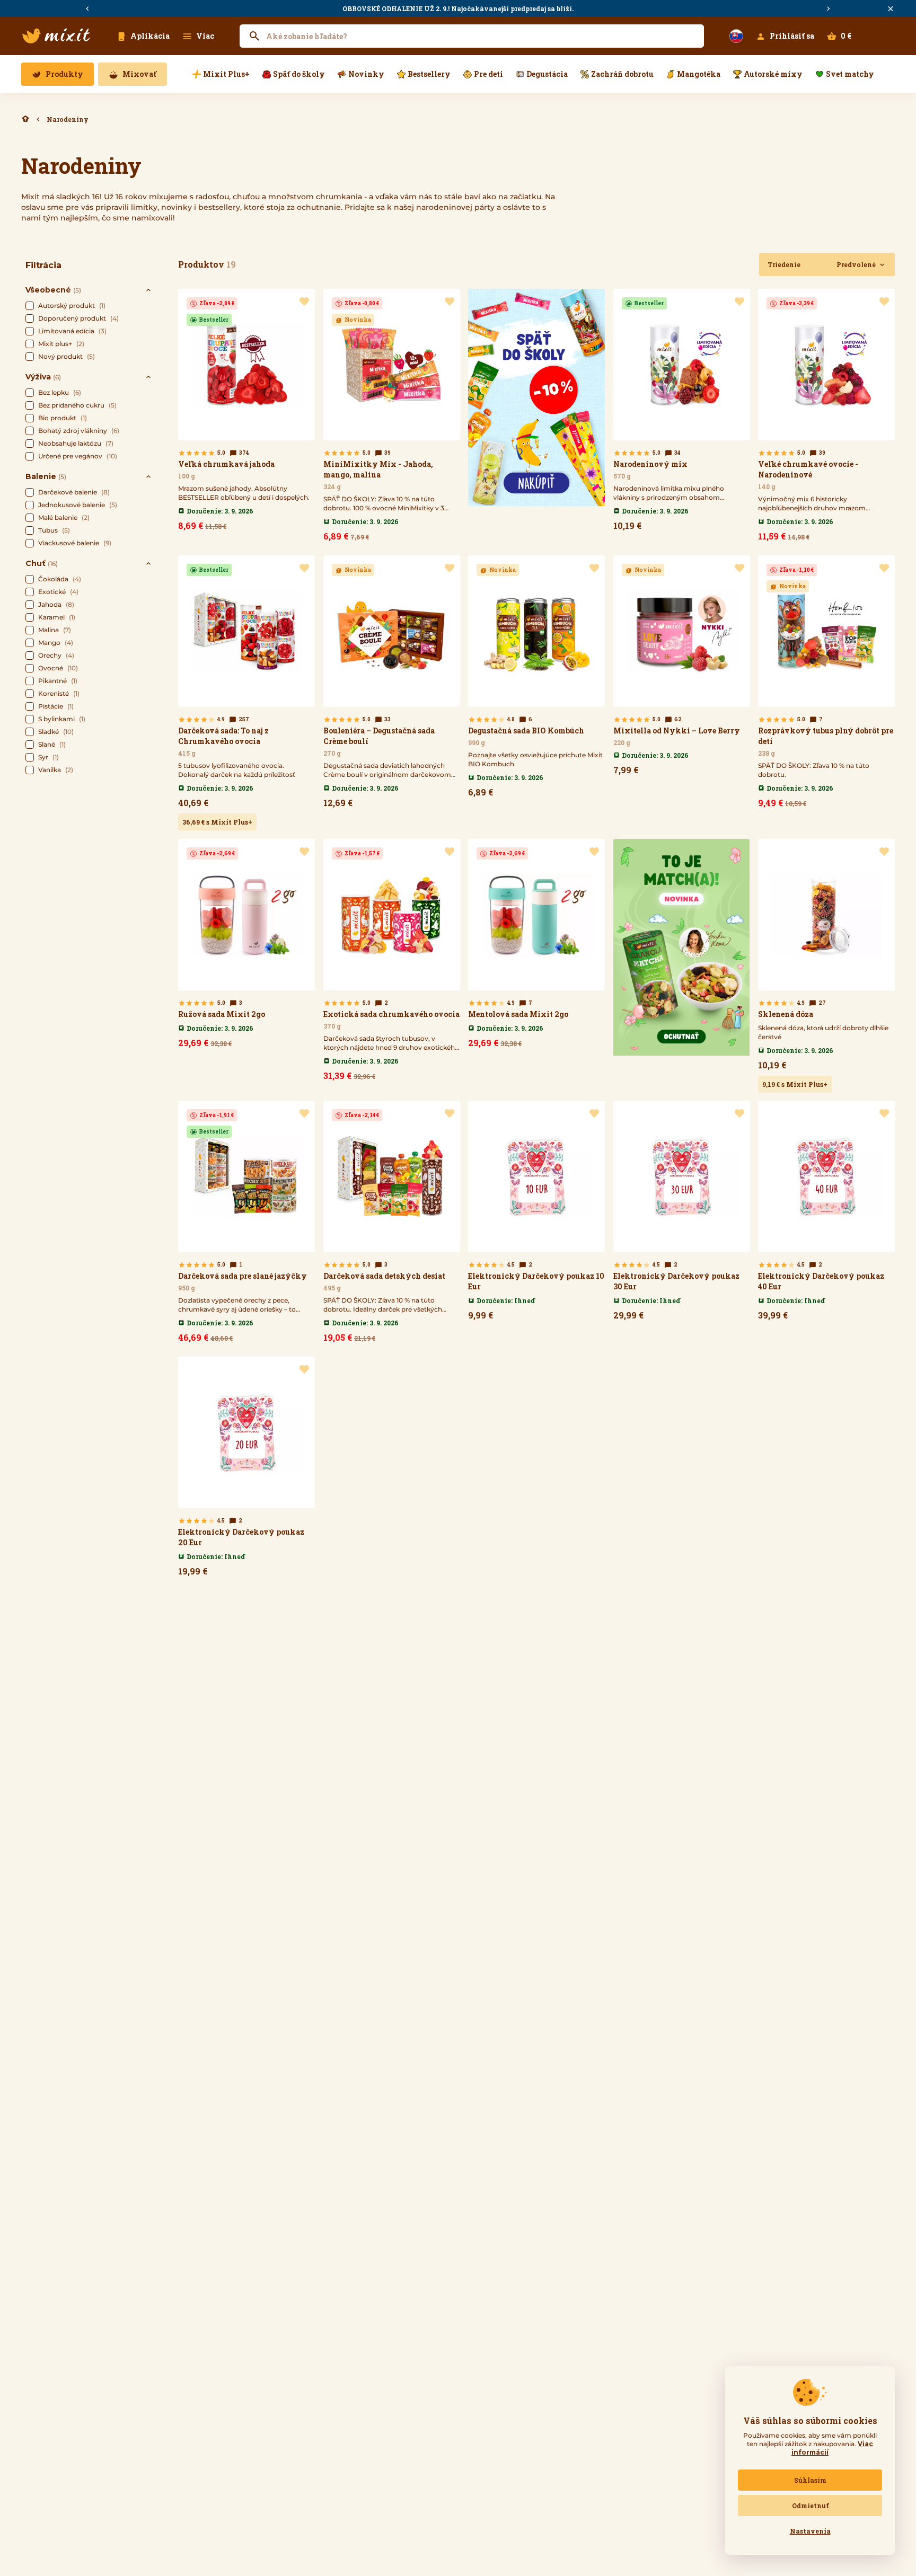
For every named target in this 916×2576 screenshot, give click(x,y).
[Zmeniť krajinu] (736, 36)
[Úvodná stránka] (56, 36)
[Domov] (25, 119)
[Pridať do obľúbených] (304, 302)
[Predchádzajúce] (87, 9)
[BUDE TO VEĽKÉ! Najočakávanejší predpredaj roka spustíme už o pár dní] (458, 8)
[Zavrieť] (891, 9)
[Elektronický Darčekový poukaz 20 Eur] (246, 1469)
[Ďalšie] (829, 9)
